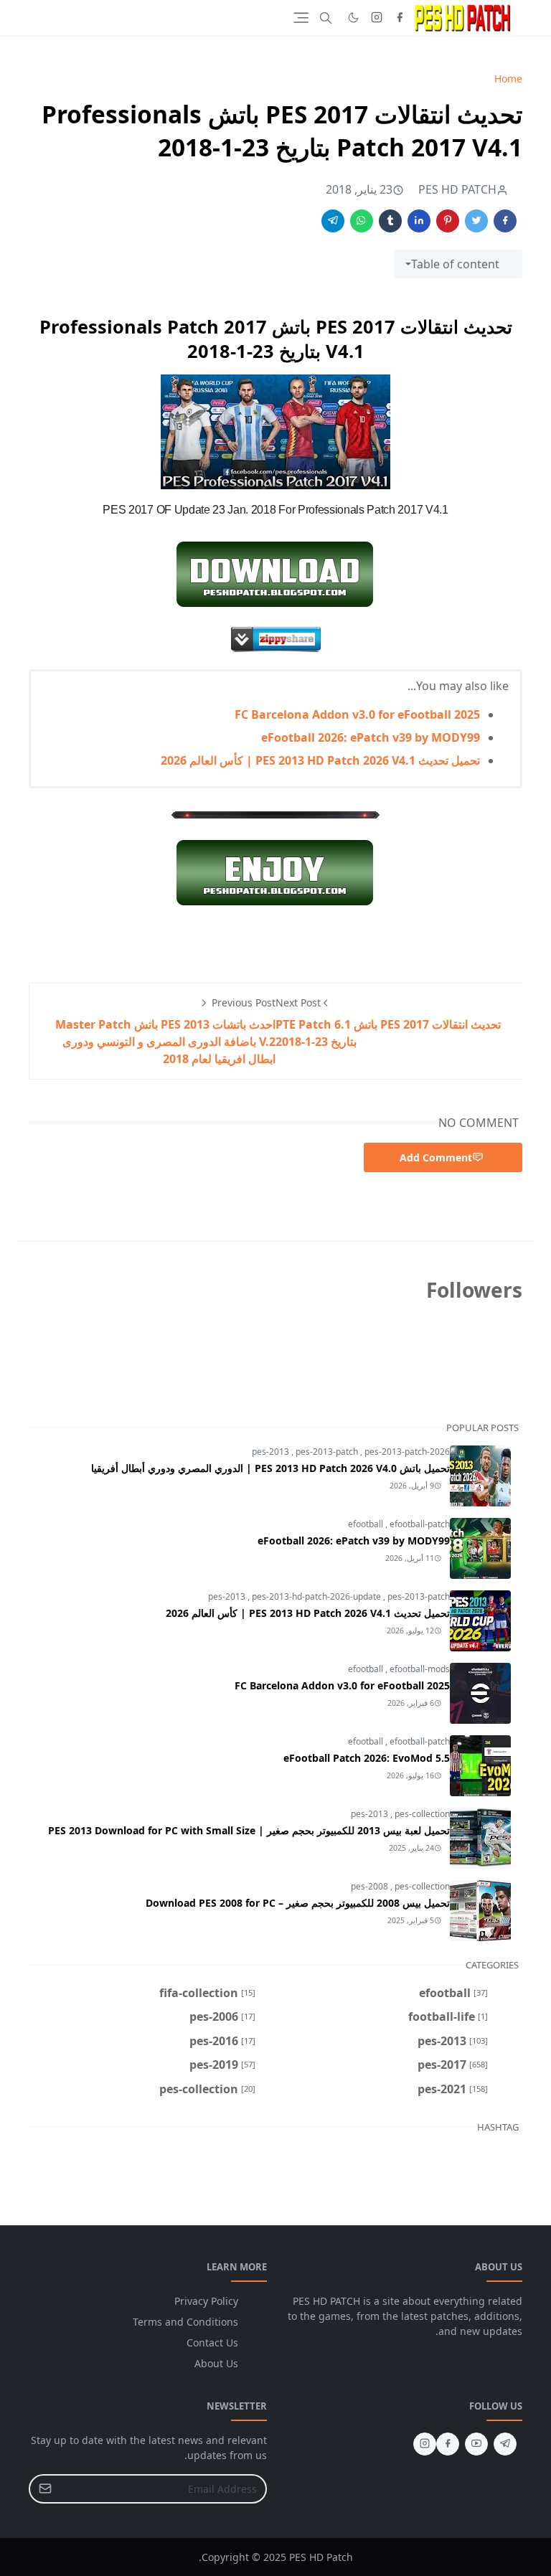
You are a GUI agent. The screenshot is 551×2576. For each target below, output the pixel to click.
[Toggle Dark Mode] (353, 18)
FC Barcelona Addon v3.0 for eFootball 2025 (357, 714)
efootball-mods (420, 1669)
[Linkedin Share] (419, 221)
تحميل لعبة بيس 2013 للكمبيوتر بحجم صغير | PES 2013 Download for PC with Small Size (249, 1830)
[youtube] (476, 2444)
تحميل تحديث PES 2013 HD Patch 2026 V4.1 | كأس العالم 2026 (320, 760)
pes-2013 (272, 1452)
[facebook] (400, 18)
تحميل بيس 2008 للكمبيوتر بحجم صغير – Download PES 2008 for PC (298, 1903)
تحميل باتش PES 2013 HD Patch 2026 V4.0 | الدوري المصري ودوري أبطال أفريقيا (270, 1468)
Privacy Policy (206, 2301)
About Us (216, 2363)
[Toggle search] (326, 18)
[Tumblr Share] (390, 221)
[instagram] (377, 18)
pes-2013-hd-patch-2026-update (317, 1596)
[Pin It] (448, 221)
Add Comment (436, 1157)
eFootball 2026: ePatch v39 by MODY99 (371, 737)
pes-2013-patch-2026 (407, 1452)
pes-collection (422, 1814)
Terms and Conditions (185, 2322)
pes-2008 (371, 1886)
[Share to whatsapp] (362, 221)
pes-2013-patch (328, 1452)
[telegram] (505, 2444)
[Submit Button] (45, 2489)
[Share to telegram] (333, 221)
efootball (367, 1524)
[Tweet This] (476, 221)
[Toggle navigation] (301, 18)
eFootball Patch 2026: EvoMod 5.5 (367, 1758)
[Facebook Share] (505, 221)
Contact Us (212, 2343)
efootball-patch (420, 1524)
